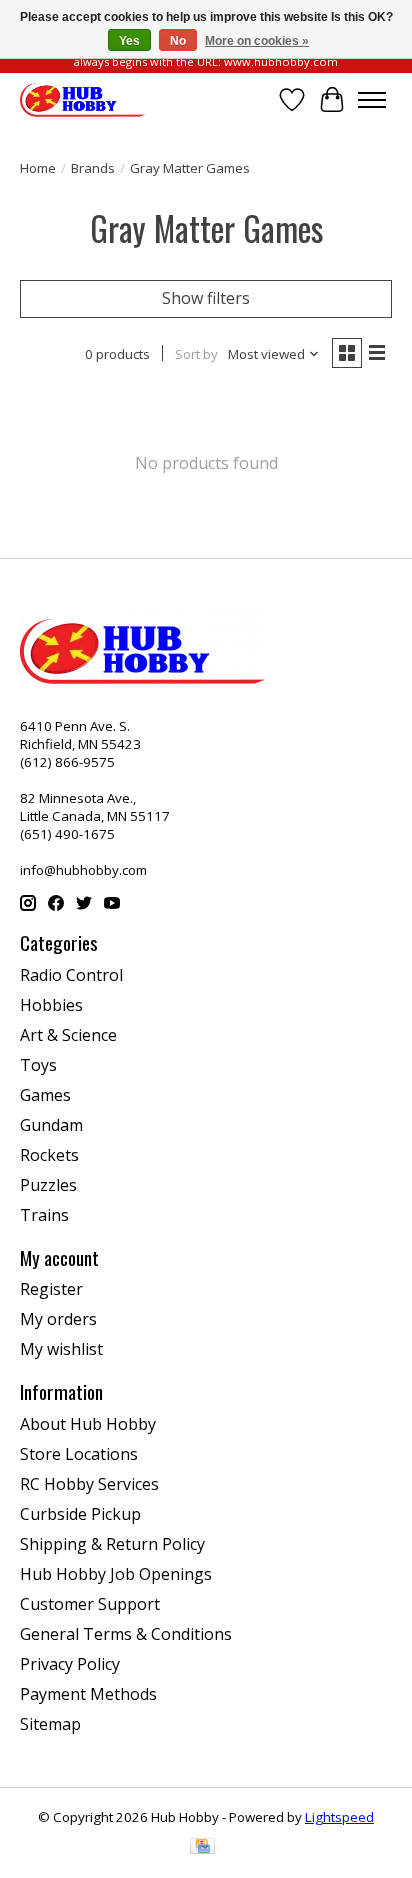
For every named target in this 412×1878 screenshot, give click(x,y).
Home (38, 168)
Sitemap (50, 1724)
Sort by (196, 354)
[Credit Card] (202, 1848)
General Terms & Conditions (126, 1634)
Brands (93, 168)
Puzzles (48, 1185)
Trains (44, 1215)
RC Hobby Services (89, 1484)
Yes (129, 41)
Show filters (206, 298)
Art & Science (68, 1035)
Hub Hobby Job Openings (116, 1574)
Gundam (51, 1125)
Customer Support (90, 1604)
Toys (38, 1065)
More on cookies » (257, 41)
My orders (58, 1319)
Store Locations (79, 1454)
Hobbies (51, 1005)
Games (45, 1095)
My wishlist (61, 1349)
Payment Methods (88, 1694)
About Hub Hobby (88, 1424)
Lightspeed (339, 1817)
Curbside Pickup (80, 1514)
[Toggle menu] (372, 100)
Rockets (49, 1155)
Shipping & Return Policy (112, 1544)
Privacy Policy (70, 1664)
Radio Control (71, 975)
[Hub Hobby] (82, 99)
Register (51, 1289)
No (178, 41)
